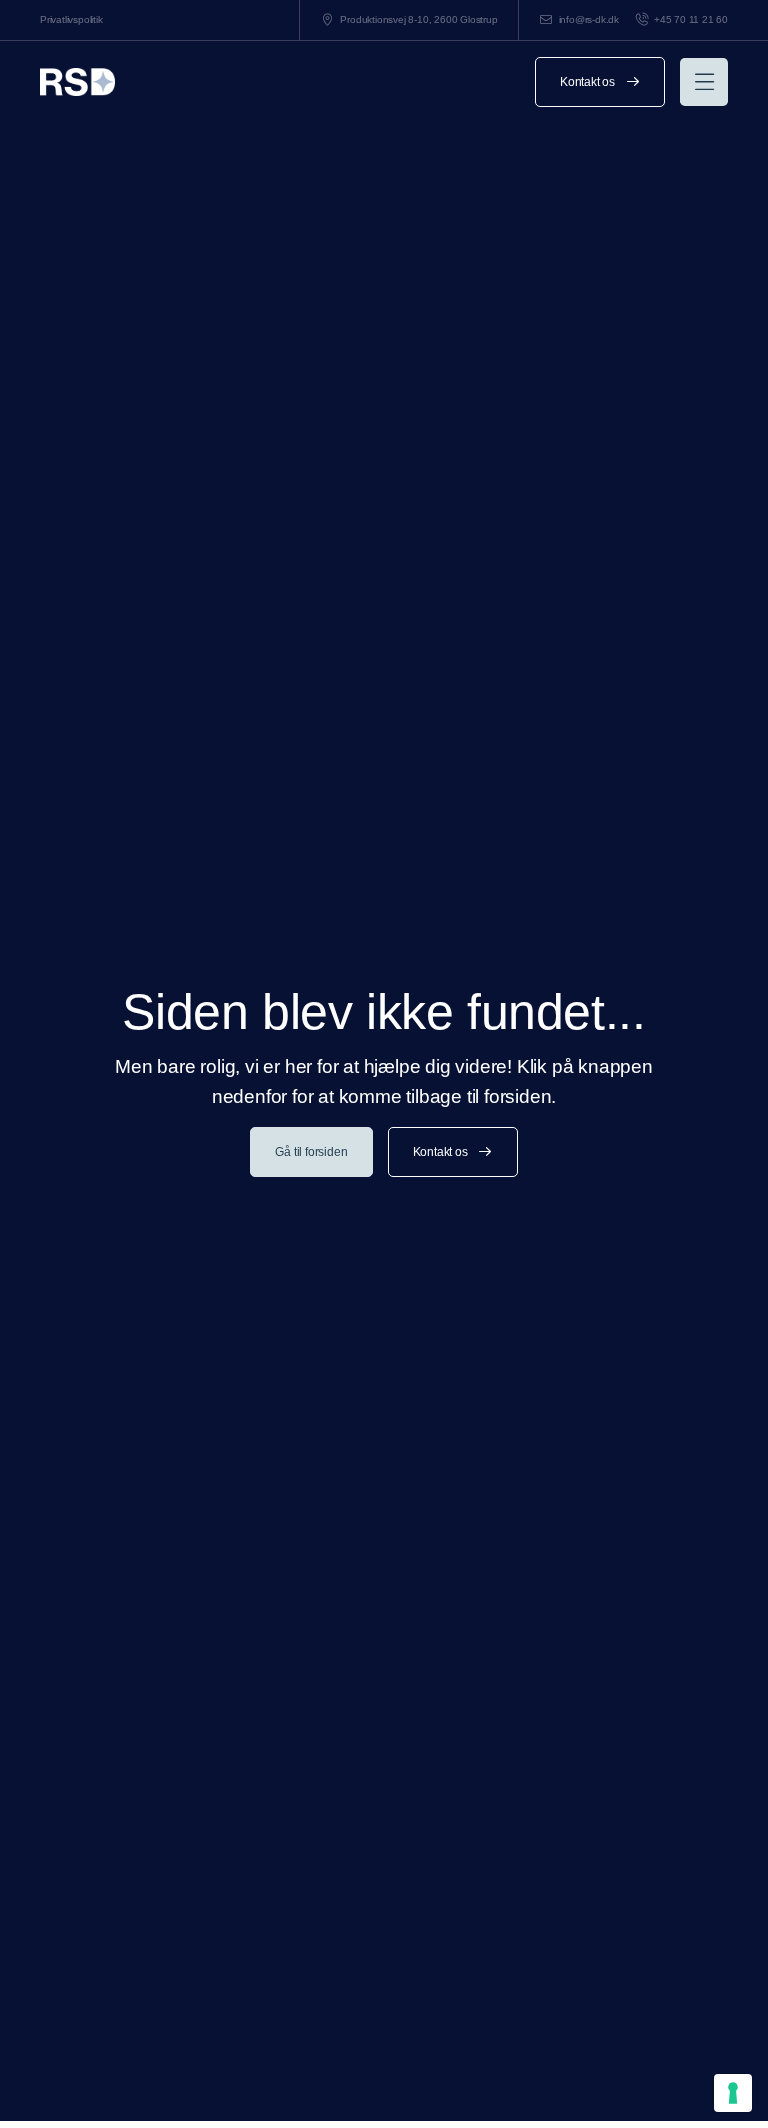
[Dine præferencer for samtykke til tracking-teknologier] (733, 2093)
